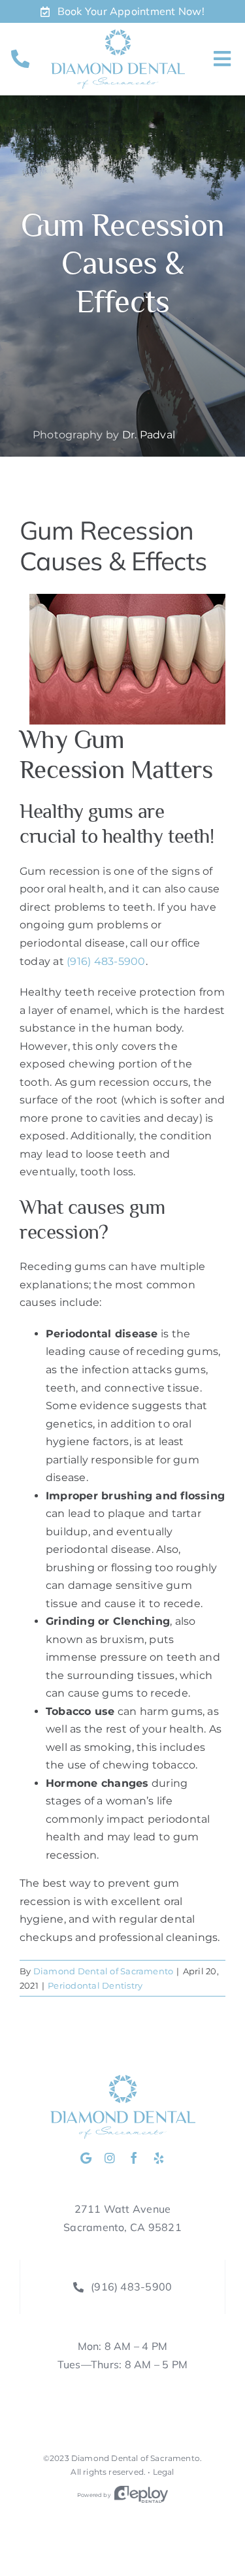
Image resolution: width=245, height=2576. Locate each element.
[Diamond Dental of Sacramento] (118, 34)
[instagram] (110, 2158)
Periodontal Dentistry (95, 1985)
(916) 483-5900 (106, 961)
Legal (164, 2472)
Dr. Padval (149, 435)
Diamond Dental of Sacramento (104, 1971)
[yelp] (159, 2158)
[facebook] (134, 2158)
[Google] (86, 2158)
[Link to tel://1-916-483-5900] (20, 59)
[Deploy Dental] (141, 2495)
